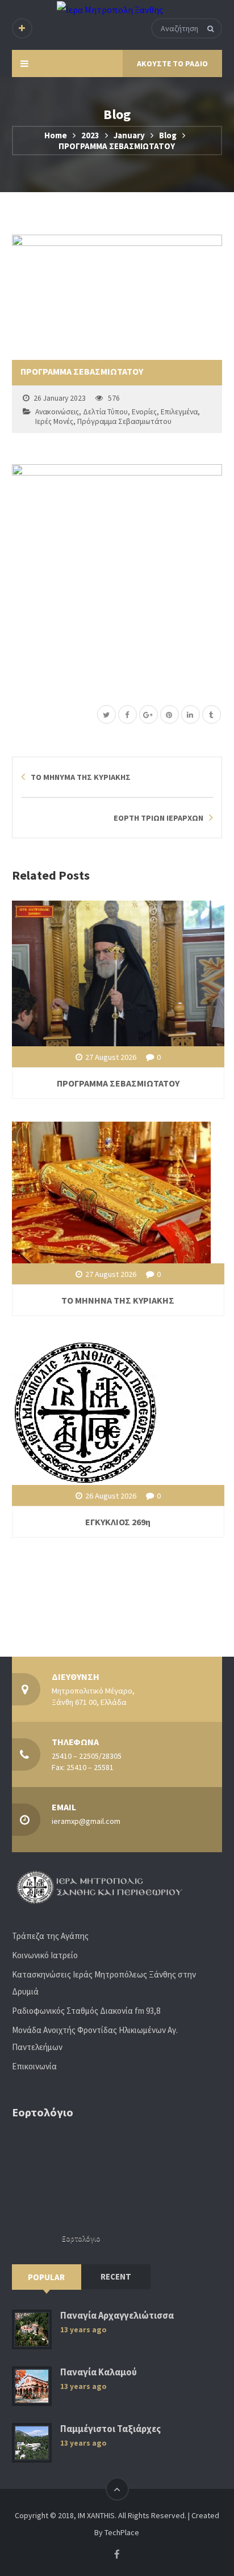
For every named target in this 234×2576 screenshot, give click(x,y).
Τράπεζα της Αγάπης (50, 1936)
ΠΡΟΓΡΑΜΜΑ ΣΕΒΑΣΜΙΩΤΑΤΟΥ (118, 1083)
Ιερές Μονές (54, 421)
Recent (116, 2276)
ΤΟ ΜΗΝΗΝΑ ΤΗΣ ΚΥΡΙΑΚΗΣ (118, 1300)
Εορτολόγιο (81, 2238)
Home (56, 135)
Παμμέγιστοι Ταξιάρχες (110, 2429)
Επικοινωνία (34, 2066)
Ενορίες (144, 412)
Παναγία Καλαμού (99, 2372)
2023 (90, 135)
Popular (46, 2277)
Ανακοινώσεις (57, 412)
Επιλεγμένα (179, 412)
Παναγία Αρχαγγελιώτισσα (117, 2316)
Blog (168, 135)
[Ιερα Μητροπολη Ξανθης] (110, 9)
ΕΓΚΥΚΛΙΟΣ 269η (118, 1522)
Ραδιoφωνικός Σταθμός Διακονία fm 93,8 (86, 2011)
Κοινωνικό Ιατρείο (45, 1955)
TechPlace (122, 2532)
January (129, 135)
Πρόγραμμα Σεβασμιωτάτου (124, 421)
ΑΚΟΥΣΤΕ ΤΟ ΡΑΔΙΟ (172, 63)
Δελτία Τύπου (105, 412)
